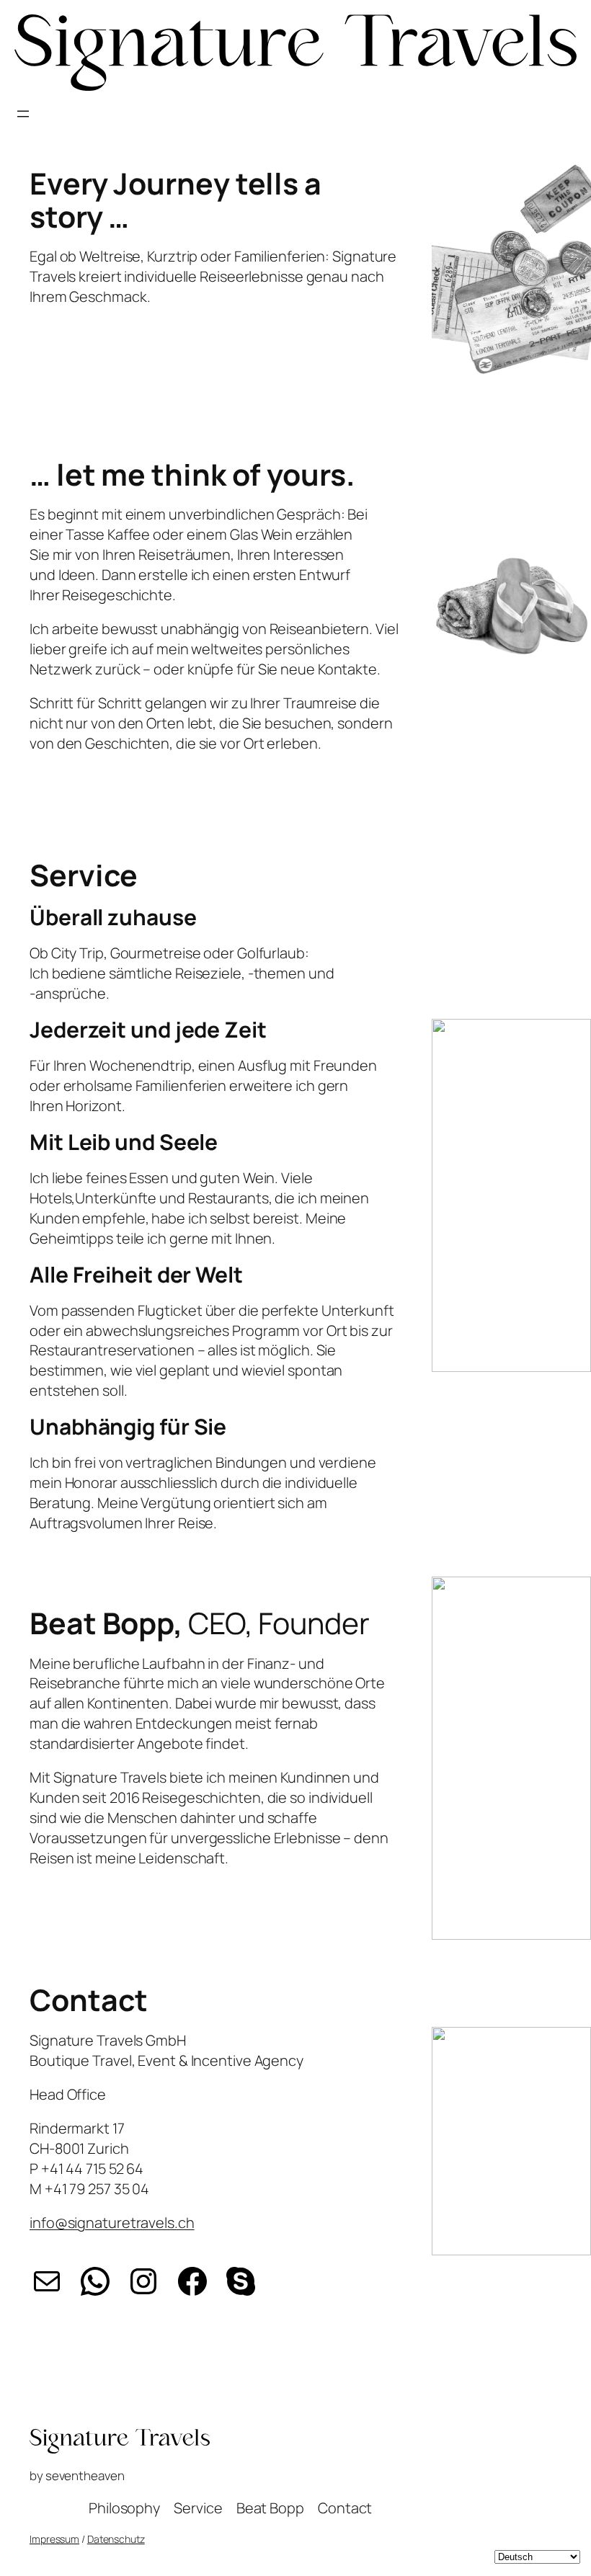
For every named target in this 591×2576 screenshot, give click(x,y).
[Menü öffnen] (23, 114)
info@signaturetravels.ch (112, 2223)
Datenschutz (116, 2539)
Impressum (54, 2539)
